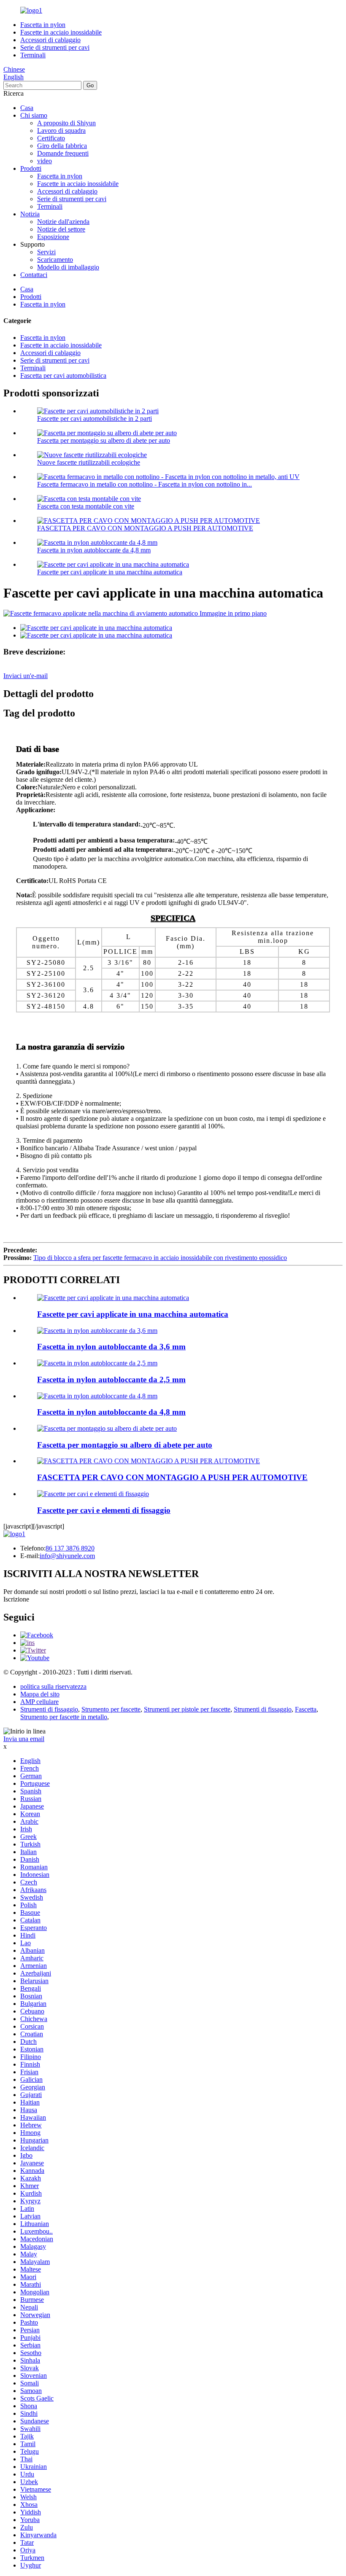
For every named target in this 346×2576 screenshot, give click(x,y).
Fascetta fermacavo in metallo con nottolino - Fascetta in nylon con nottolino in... (145, 484)
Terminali (33, 55)
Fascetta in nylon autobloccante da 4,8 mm (94, 550)
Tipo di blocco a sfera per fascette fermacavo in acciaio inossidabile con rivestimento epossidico (160, 1258)
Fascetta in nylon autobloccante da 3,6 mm (111, 1347)
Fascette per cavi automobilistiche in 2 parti (95, 419)
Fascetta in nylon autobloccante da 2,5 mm (111, 1380)
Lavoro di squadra (61, 131)
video (45, 161)
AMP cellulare (39, 1702)
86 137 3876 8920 (70, 1548)
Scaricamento (55, 260)
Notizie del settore (61, 229)
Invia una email (24, 1739)
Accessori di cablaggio (50, 40)
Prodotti (31, 168)
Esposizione (53, 237)
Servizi (46, 252)
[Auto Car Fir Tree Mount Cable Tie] (107, 1428)
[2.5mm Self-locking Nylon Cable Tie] (97, 1363)
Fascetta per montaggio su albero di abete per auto (104, 440)
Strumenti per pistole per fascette (187, 1709)
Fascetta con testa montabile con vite (86, 506)
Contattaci (34, 275)
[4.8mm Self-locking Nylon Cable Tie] (97, 1396)
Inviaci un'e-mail (26, 676)
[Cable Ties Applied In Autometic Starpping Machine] (113, 1298)
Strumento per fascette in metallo (64, 1717)
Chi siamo (34, 115)
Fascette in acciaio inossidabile (61, 32)
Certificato (51, 138)
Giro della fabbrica (62, 146)
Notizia (30, 214)
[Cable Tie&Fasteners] (93, 1494)
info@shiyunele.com (67, 1556)
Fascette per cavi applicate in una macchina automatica (110, 572)
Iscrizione (16, 1599)
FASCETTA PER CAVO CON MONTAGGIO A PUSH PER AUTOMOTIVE (145, 528)
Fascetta (306, 1709)
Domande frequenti (63, 153)
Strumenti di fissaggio (49, 1709)
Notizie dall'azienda (63, 222)
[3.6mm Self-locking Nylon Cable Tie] (97, 1331)
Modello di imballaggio (68, 267)
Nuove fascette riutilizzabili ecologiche (89, 462)
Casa (27, 108)
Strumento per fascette (111, 1709)
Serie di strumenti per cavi (55, 47)
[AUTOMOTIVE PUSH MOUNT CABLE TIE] (149, 1461)
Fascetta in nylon (43, 25)
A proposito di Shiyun (66, 123)
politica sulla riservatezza (53, 1686)
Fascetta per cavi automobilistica (63, 375)
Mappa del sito (40, 1694)
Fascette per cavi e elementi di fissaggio (104, 1510)
